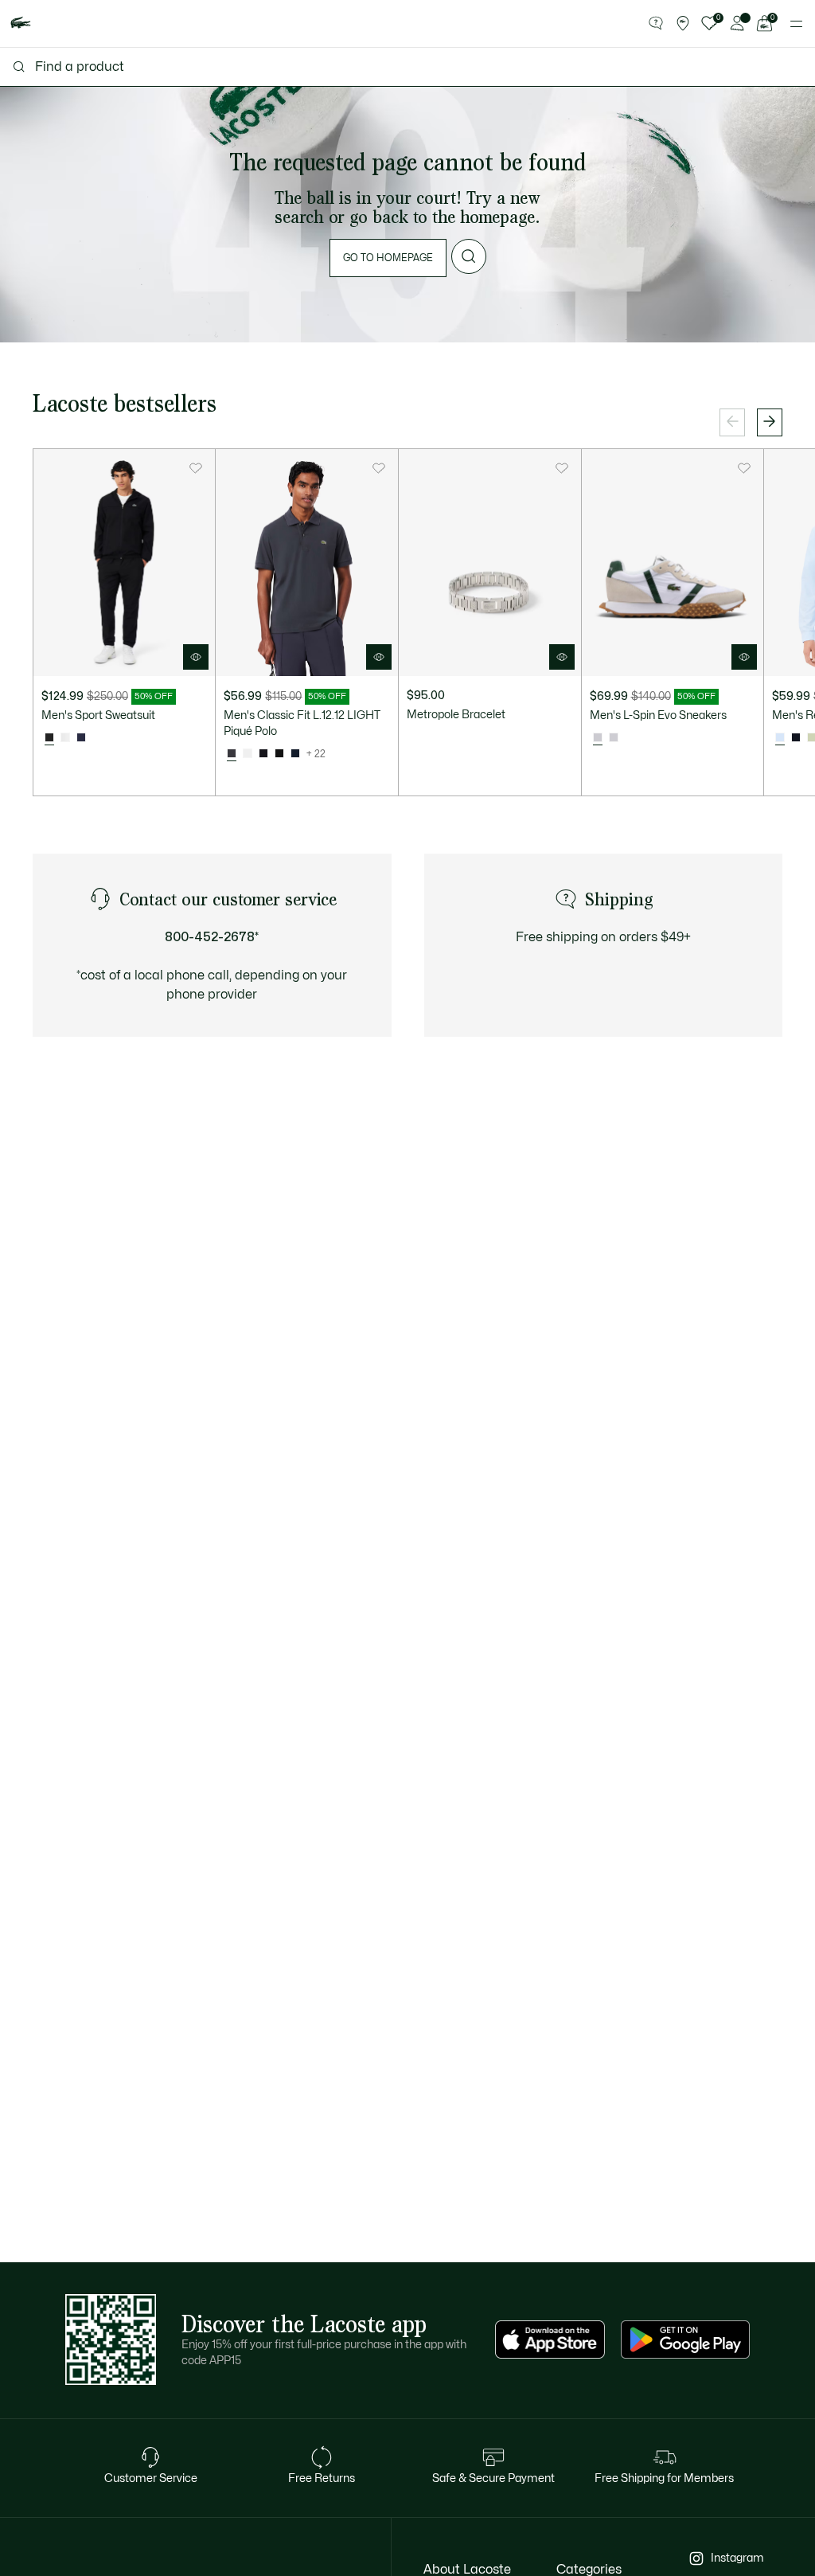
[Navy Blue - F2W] (796, 738)
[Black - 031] (279, 754)
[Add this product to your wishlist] (196, 468)
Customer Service (151, 2478)
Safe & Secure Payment (493, 2478)
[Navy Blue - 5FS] (81, 738)
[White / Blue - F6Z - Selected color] (780, 738)
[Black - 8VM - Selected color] (49, 738)
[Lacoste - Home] (21, 23)
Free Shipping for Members (664, 2478)
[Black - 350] (263, 754)
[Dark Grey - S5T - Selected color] (232, 754)
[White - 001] (248, 754)
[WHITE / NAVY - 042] (614, 738)
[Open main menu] (796, 24)
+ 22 (316, 754)
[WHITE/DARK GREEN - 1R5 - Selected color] (598, 738)
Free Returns (322, 2478)
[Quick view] (196, 657)
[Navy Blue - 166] (295, 754)
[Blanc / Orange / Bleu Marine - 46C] (65, 738)
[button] (656, 24)
